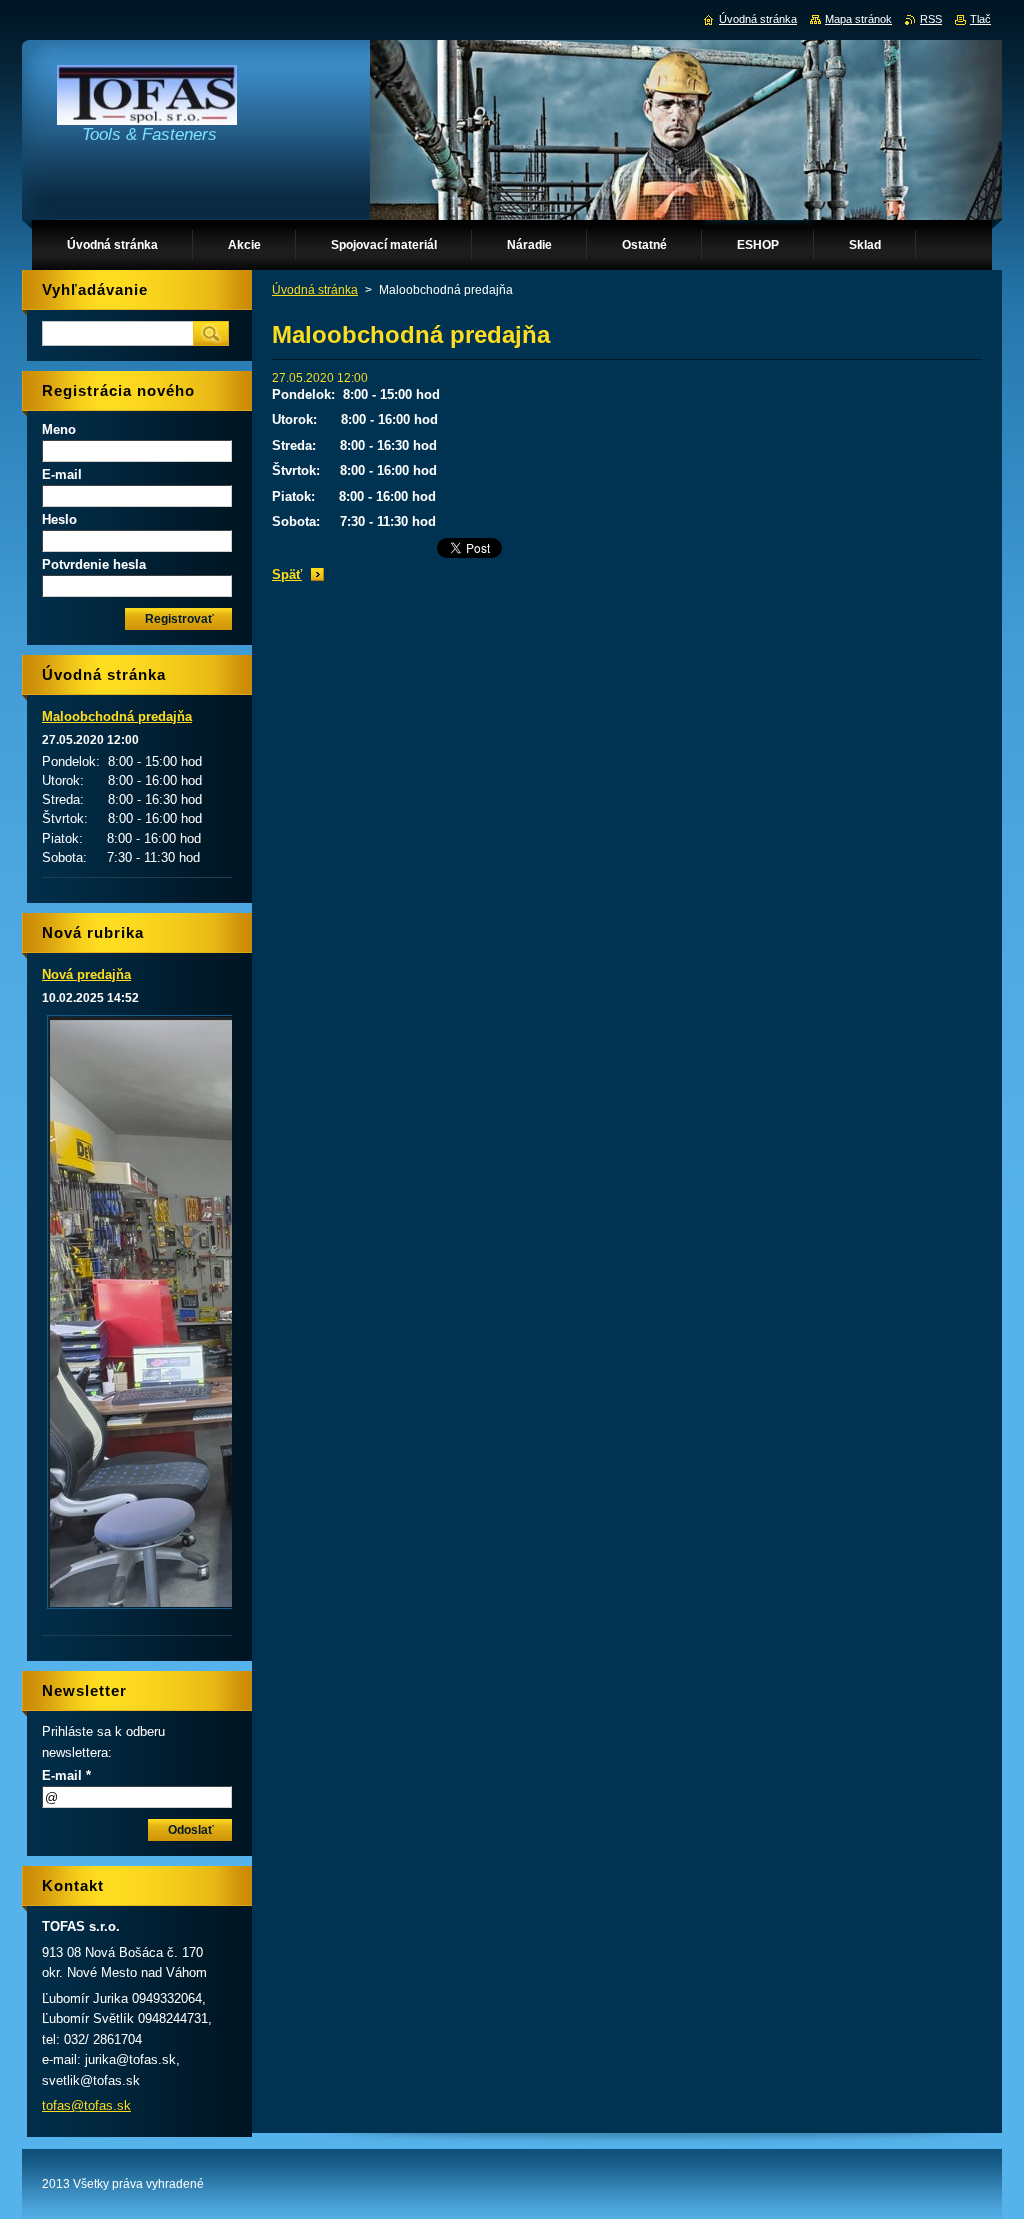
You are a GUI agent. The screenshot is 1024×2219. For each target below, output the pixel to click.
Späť (287, 574)
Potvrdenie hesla (94, 564)
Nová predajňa (86, 974)
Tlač (980, 19)
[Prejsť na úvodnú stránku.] (147, 100)
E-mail (62, 474)
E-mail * (66, 1775)
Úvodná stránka (315, 290)
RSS (931, 19)
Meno (59, 429)
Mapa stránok (858, 19)
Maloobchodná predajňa (117, 716)
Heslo (59, 519)
